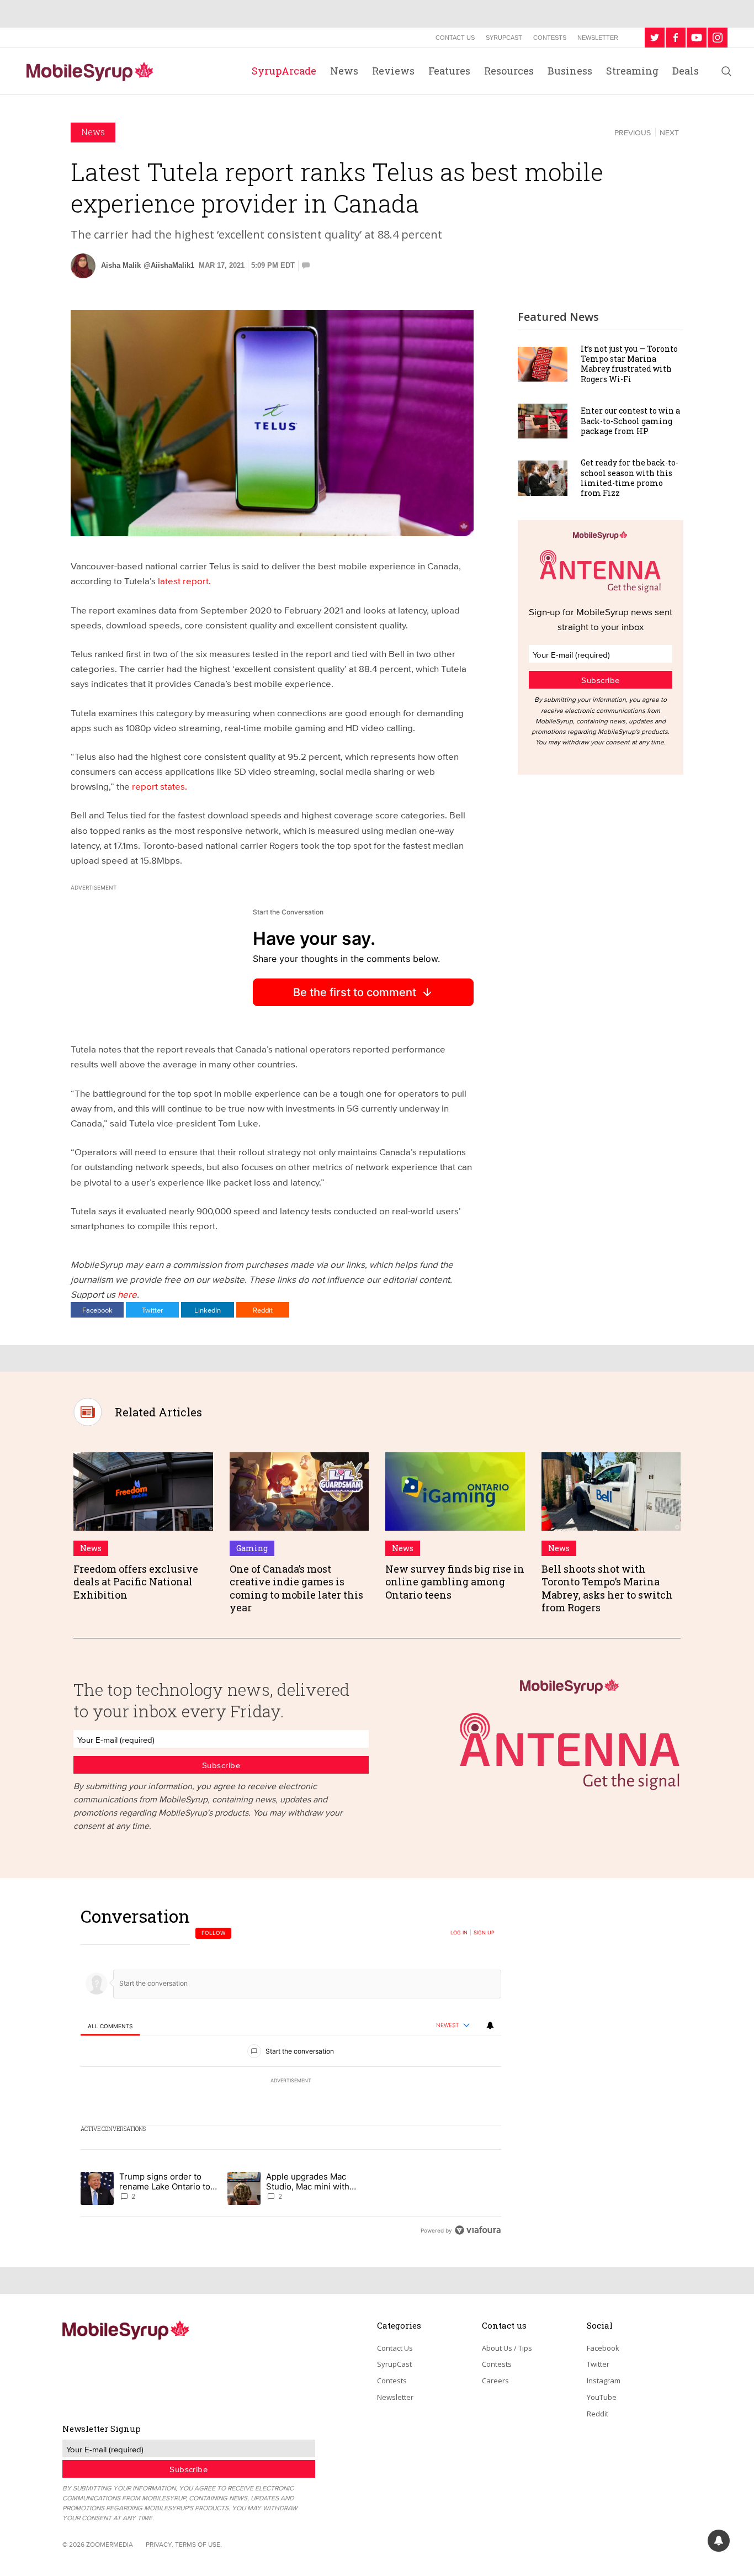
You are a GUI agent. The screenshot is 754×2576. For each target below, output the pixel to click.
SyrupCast (504, 38)
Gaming (252, 1548)
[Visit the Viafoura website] (478, 2230)
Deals (686, 71)
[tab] (110, 2026)
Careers (495, 2381)
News (344, 71)
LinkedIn (208, 1310)
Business (570, 71)
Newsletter (598, 38)
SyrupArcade (284, 71)
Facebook (97, 1310)
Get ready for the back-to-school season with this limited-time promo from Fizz (630, 478)
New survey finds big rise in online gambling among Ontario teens (455, 1582)
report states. (160, 786)
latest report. (184, 581)
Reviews (393, 71)
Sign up (484, 1933)
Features (449, 71)
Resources (509, 71)
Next (669, 133)
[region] (291, 2073)
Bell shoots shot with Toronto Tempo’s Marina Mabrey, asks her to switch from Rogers (607, 1588)
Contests (550, 38)
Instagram (604, 2381)
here (127, 1294)
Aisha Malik (121, 265)
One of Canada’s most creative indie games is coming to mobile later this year (296, 1588)
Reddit (263, 1310)
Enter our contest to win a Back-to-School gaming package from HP (630, 420)
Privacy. (160, 2544)
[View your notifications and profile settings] (490, 2025)
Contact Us (455, 38)
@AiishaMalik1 (169, 265)
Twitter (152, 1310)
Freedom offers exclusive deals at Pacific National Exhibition (136, 1582)
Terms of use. (198, 2544)
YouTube (602, 2397)
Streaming (632, 71)
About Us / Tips (507, 2348)
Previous (633, 133)
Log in (459, 1933)
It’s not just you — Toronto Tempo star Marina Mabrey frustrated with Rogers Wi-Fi (629, 364)
